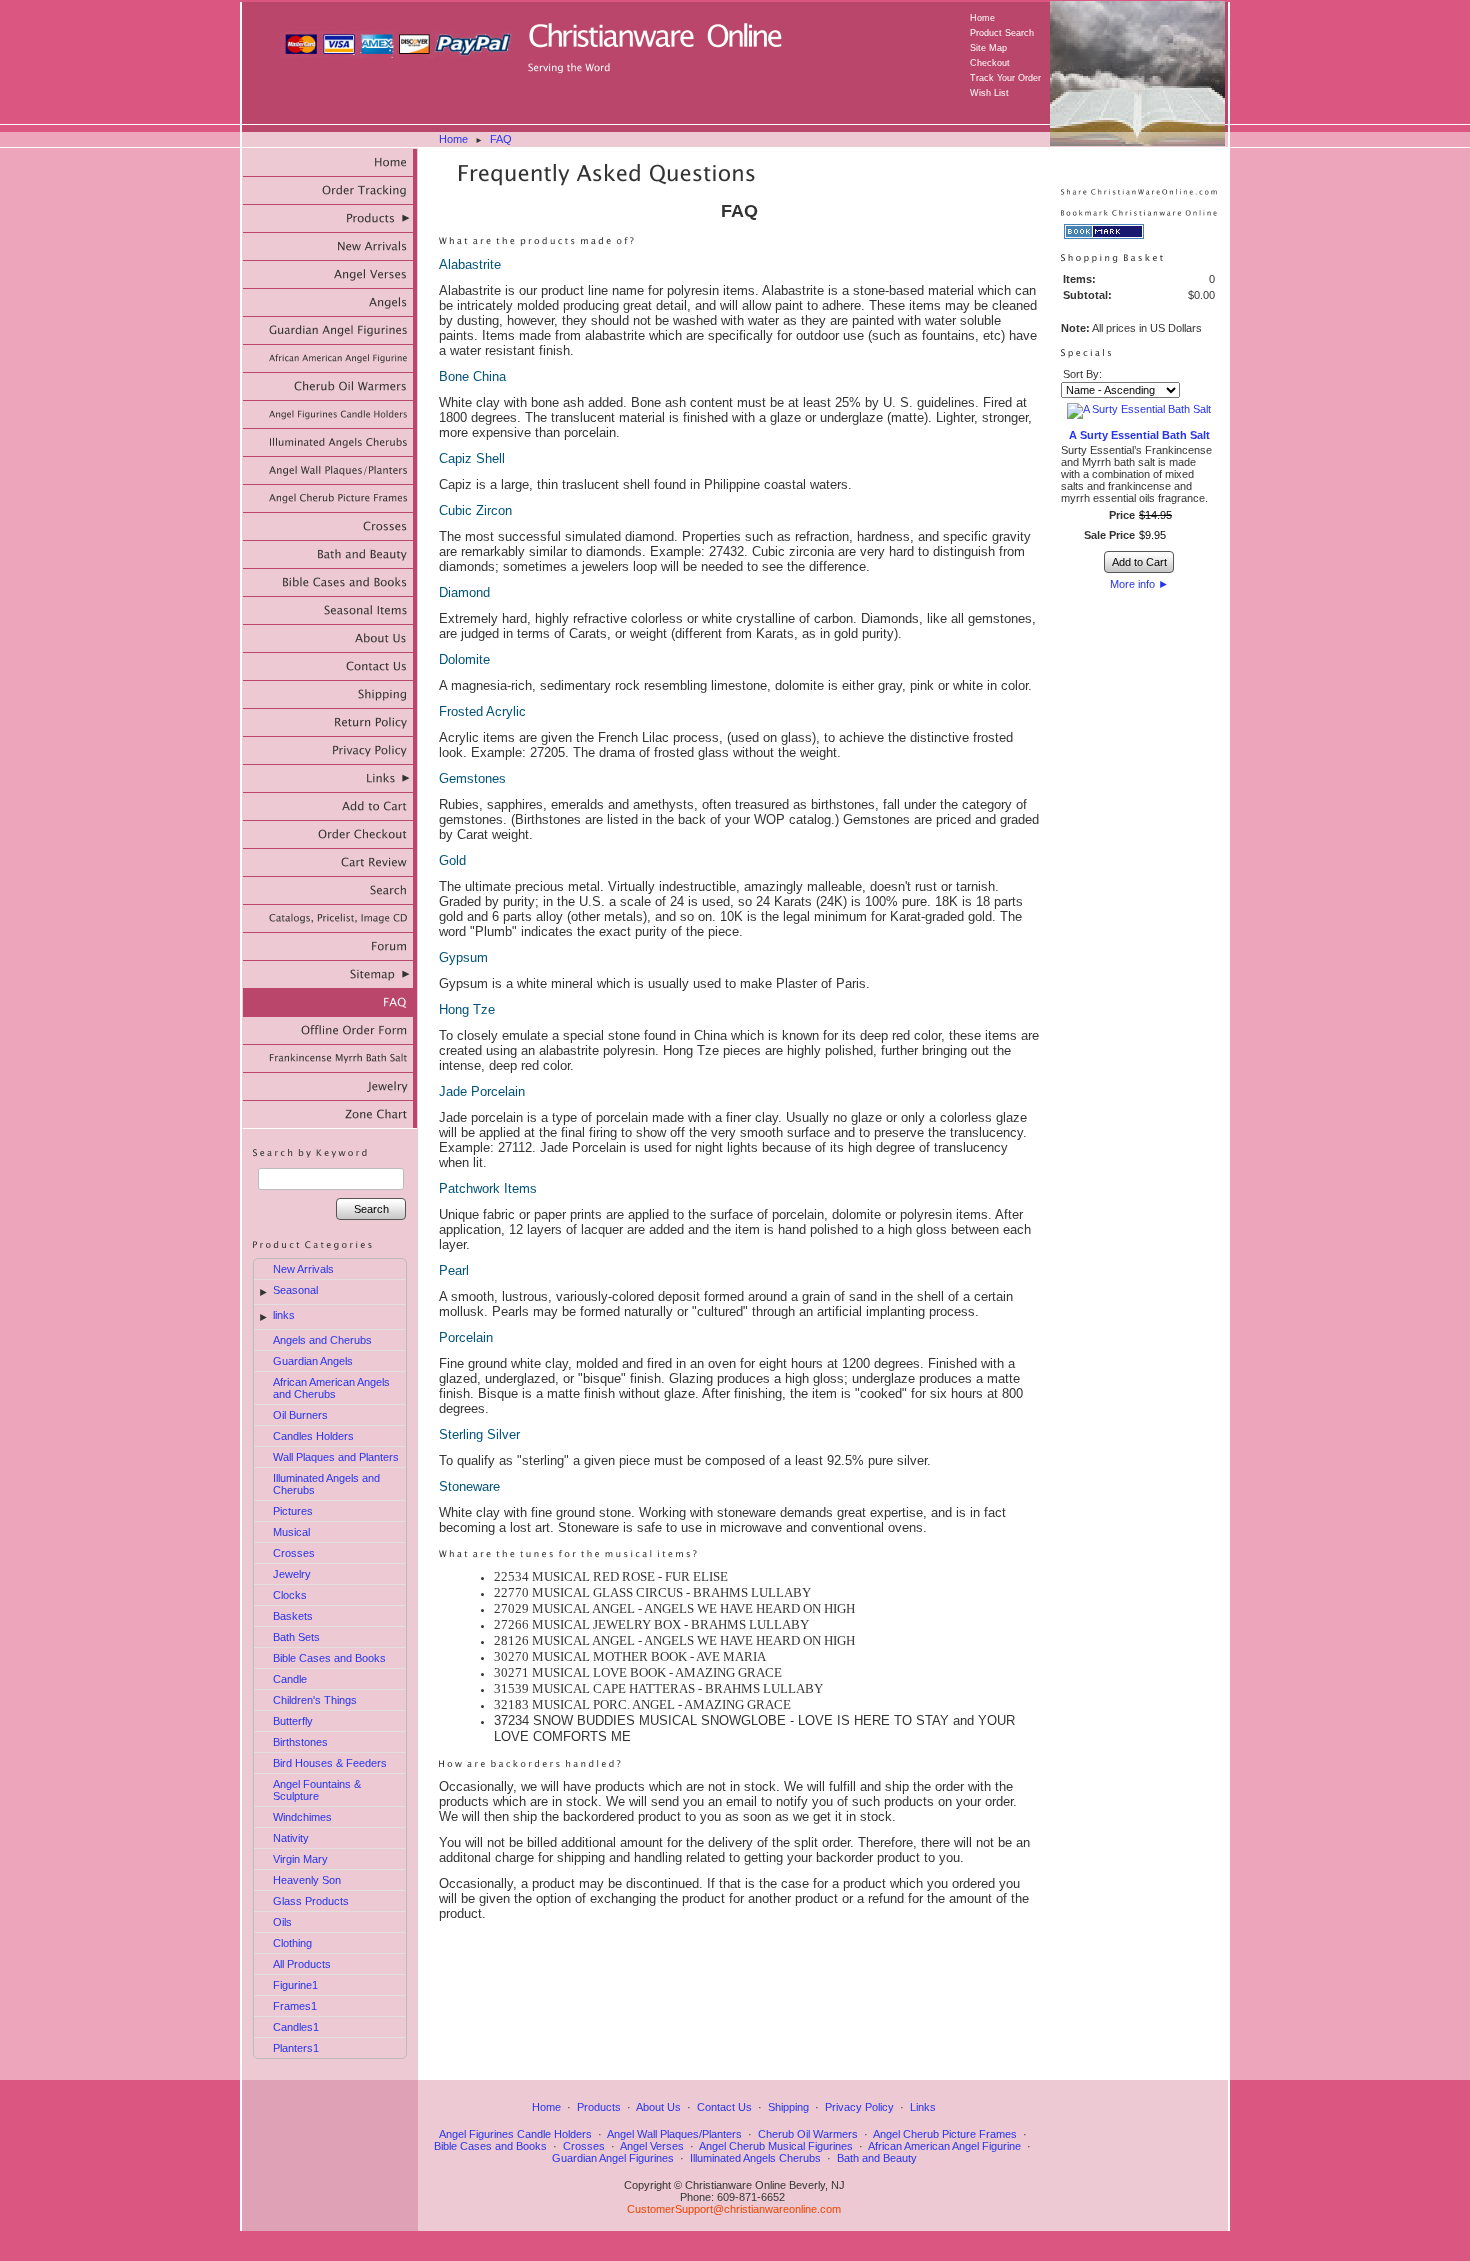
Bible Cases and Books (329, 1658)
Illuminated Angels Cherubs (755, 2158)
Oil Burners (300, 1415)
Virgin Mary (300, 1859)
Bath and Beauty (877, 2158)
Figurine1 (295, 1985)
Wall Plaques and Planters (336, 1457)
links (284, 1315)
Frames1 (295, 2006)
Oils (282, 1922)
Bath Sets (296, 1637)
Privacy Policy (859, 2107)
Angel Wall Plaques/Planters (674, 2134)
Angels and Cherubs (322, 1340)
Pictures (293, 1511)
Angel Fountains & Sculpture (317, 1790)
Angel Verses (652, 2146)
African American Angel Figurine (944, 2146)
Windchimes (302, 1817)
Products (599, 2107)
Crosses (294, 1553)
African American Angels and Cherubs (331, 1388)
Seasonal (295, 1290)
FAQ (501, 139)
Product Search (1002, 33)
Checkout (990, 63)
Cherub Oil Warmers (808, 2134)
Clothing (292, 1943)
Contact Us (724, 2107)
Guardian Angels (313, 1361)
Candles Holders (313, 1436)
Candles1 (296, 2027)
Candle (290, 1679)
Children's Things (315, 1700)
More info (1139, 584)
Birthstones (300, 1742)
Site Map (988, 48)
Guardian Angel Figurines (613, 2158)
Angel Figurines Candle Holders (515, 2134)
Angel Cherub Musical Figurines (776, 2146)
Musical (291, 1532)
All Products (302, 1964)
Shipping (788, 2107)
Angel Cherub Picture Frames (945, 2134)
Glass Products (311, 1901)
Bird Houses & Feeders (330, 1763)
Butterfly (293, 1721)
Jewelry (292, 1574)
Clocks (290, 1595)
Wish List (989, 93)
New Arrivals (303, 1269)
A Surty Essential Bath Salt (1139, 435)
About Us (658, 2107)
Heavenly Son (307, 1880)
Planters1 (296, 2048)
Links (923, 2107)
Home (982, 18)
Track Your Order (1005, 78)
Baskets (293, 1616)
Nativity (291, 1838)
